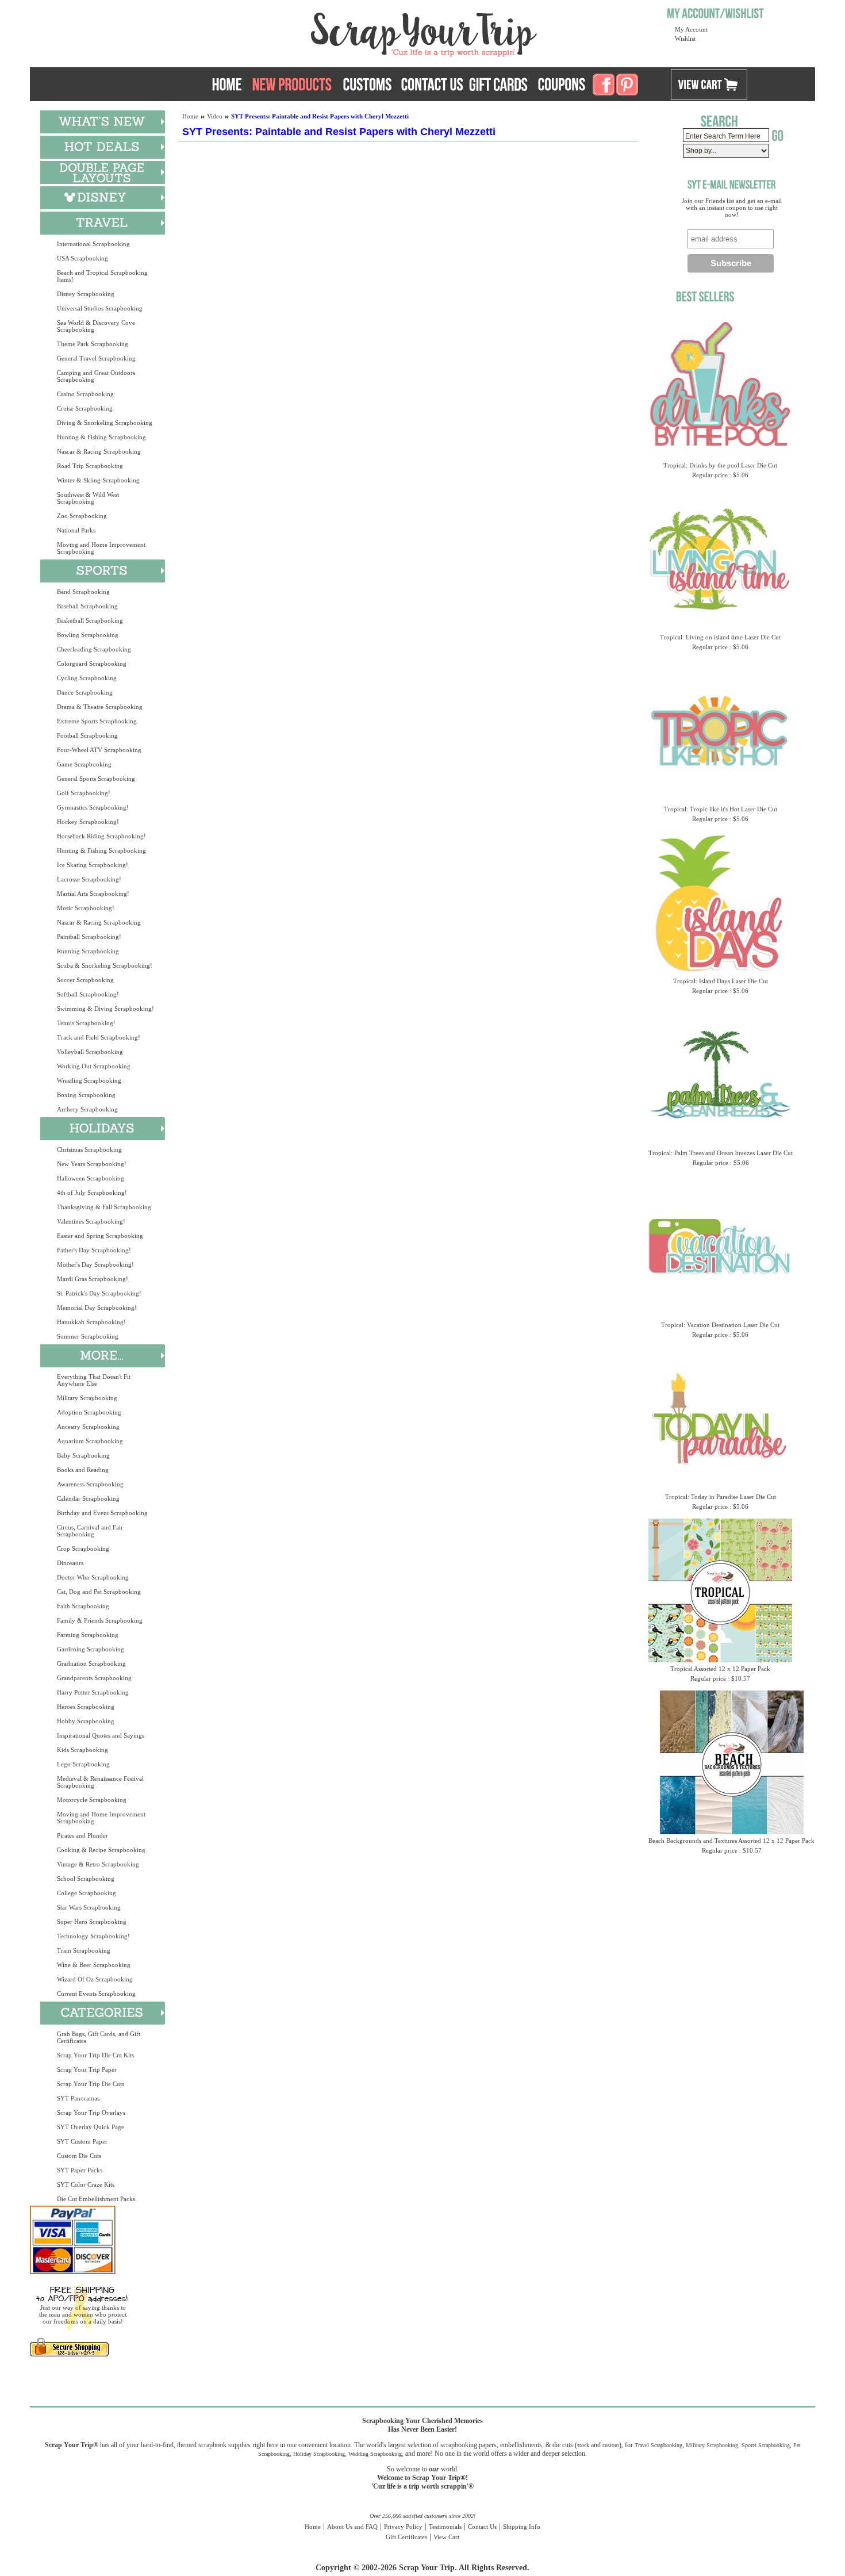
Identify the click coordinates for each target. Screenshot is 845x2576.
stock (583, 2445)
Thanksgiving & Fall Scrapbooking (104, 1207)
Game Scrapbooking (84, 764)
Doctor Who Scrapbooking (93, 1577)
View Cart (446, 2537)
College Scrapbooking (87, 1893)
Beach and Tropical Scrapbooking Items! (102, 276)
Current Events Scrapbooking (96, 1994)
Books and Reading (83, 1470)
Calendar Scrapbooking (88, 1498)
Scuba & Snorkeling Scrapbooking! (105, 965)
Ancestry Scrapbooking (88, 1427)
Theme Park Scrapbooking (93, 344)
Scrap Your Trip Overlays (91, 2113)
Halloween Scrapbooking (91, 1178)
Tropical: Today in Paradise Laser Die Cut (721, 1497)
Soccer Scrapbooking (85, 980)
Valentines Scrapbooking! (91, 1221)
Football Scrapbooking (87, 735)
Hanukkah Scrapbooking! (91, 1322)
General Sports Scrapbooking (96, 779)
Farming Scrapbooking (88, 1635)
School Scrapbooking (86, 1879)
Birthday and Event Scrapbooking (102, 1513)
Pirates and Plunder (82, 1835)
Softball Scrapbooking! (88, 994)
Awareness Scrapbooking (90, 1484)
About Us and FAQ (352, 2527)
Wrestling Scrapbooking (89, 1080)
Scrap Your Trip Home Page (346, 32)
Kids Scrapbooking (82, 1750)
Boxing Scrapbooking (86, 1095)
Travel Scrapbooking (658, 2445)
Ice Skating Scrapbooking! (93, 865)
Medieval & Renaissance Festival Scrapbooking (100, 1782)
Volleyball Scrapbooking (90, 1052)
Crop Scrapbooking (83, 1548)
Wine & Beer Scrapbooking (94, 1965)
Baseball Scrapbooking (87, 606)
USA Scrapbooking (82, 258)
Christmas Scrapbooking (89, 1149)
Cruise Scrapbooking (85, 408)
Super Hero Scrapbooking (92, 1922)
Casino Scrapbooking (85, 394)
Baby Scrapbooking (83, 1455)
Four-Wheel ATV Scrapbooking (99, 750)
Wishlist (685, 39)
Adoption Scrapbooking (89, 1412)
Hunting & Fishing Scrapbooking (101, 437)
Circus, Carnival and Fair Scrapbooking (90, 1531)
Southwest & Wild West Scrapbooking (88, 498)
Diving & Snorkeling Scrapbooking (105, 423)
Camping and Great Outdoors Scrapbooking (96, 376)
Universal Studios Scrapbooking (100, 308)
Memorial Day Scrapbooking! (97, 1308)
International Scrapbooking (93, 244)
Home (190, 116)
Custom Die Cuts (79, 2156)
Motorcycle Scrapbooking (92, 1800)
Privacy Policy (403, 2527)
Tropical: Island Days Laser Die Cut (721, 981)
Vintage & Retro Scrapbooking (98, 1864)
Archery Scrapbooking (87, 1109)
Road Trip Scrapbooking (90, 466)
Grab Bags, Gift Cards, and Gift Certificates (99, 2037)
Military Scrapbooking (87, 1398)
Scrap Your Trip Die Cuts (91, 2084)
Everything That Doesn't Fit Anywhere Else (94, 1380)
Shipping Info (522, 2527)
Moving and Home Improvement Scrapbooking (101, 548)
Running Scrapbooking (88, 951)
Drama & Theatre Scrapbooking (100, 707)
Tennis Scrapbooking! (86, 1023)
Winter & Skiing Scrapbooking (98, 480)
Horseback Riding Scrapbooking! (101, 836)
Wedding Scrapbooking (375, 2454)
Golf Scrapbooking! (84, 793)
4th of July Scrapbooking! (92, 1193)
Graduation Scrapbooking (91, 1663)
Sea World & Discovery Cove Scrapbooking (96, 326)
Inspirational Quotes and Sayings (101, 1735)
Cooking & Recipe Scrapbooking (101, 1850)
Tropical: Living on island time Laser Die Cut (720, 637)
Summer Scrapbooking (88, 1336)
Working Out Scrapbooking (94, 1066)
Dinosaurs (70, 1563)
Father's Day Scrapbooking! (94, 1250)
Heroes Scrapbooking (86, 1707)
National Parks (76, 530)
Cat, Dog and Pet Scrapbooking (99, 1592)
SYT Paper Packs (80, 2170)
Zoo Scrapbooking (82, 516)
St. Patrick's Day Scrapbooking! (99, 1293)
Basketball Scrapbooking (90, 620)
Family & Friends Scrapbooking (100, 1620)
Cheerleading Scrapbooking (94, 649)
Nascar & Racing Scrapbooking (99, 451)
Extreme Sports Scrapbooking (97, 721)
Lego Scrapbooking (83, 1764)
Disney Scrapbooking (86, 294)
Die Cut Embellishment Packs (96, 2199)
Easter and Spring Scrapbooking (100, 1236)
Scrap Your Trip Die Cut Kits (95, 2055)
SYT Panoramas (78, 2098)
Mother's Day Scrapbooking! (95, 1264)
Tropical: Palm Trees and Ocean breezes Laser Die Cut (721, 1153)
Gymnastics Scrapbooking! (93, 807)
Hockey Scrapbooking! (88, 822)
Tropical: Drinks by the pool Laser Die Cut (720, 465)
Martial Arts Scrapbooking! (93, 894)
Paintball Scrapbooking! (89, 937)
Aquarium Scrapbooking (90, 1441)
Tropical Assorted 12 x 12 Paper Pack (720, 1669)
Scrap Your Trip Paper (87, 2069)
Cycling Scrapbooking (87, 678)
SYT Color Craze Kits (86, 2184)
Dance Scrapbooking (85, 692)
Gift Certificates (406, 2537)
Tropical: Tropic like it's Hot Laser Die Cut (721, 809)
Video (215, 116)
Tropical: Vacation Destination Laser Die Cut (720, 1325)
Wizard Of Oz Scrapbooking (95, 1979)
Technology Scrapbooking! (93, 1936)
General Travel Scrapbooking (96, 358)
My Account (691, 29)
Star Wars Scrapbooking (89, 1907)
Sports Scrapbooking (766, 2445)
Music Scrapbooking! (86, 908)
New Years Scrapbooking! (92, 1164)
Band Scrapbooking (83, 592)
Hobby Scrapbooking (86, 1721)
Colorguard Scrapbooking (92, 664)
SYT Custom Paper (82, 2141)
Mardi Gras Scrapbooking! (93, 1279)
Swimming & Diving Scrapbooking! (105, 1009)
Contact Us (482, 2527)
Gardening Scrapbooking (91, 1649)
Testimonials (445, 2527)
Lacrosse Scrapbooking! (89, 879)
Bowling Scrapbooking (88, 635)
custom (611, 2445)
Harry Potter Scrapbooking (93, 1692)
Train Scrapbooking (84, 1950)
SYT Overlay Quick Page (91, 2127)
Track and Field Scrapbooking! (99, 1037)
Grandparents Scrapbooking (94, 1678)
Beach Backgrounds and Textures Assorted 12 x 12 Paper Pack (731, 1841)
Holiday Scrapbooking (319, 2454)
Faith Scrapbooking (83, 1606)
